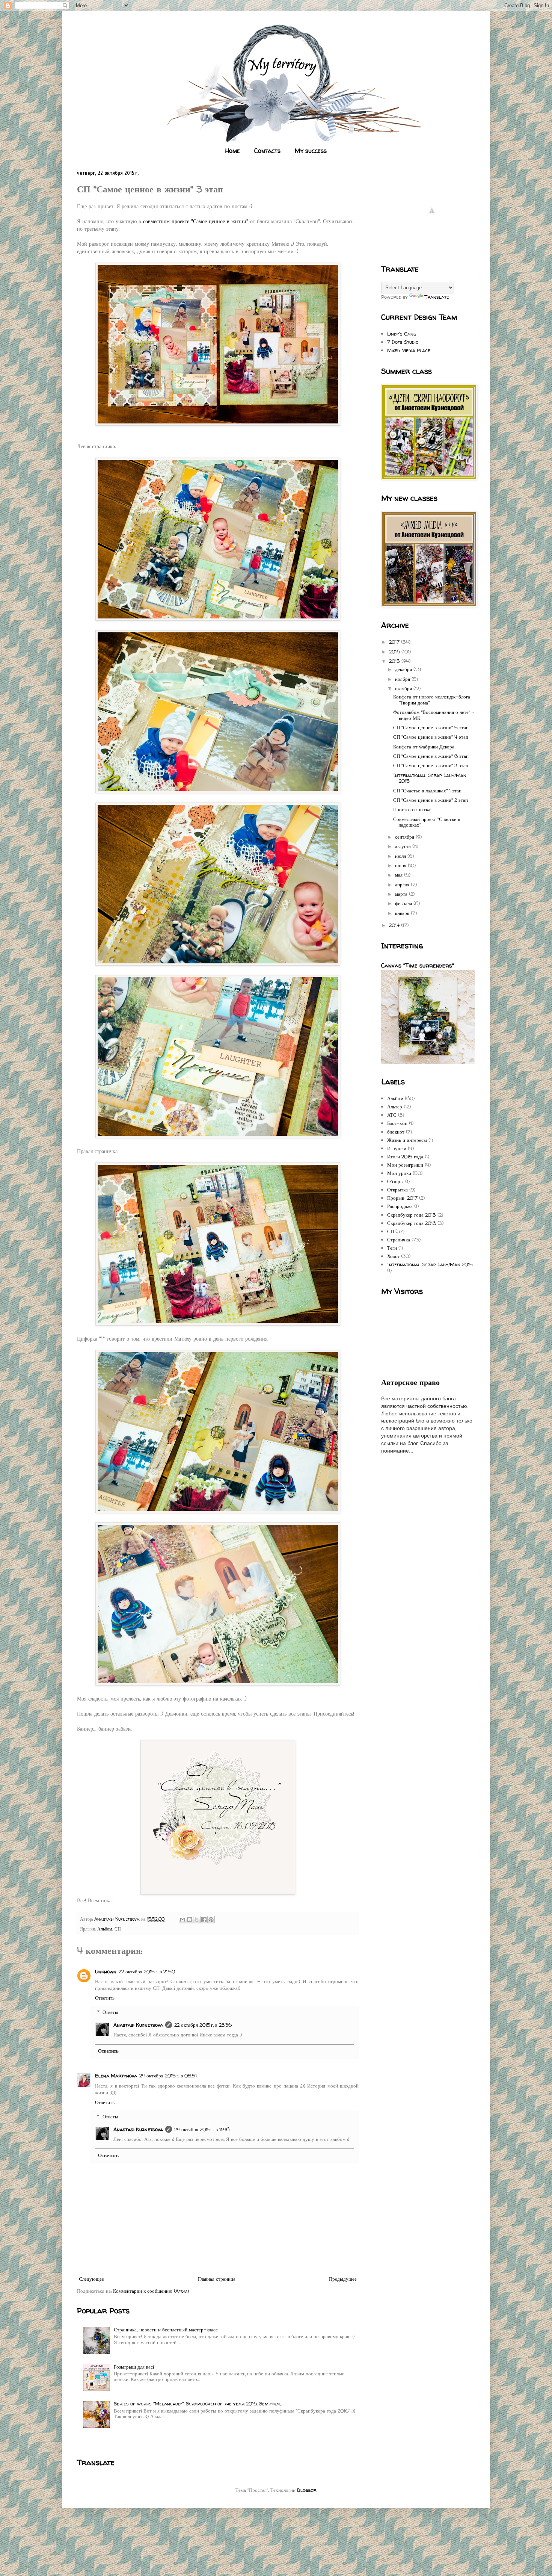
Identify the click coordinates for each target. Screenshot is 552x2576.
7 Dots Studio (403, 342)
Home (233, 151)
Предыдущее (343, 2279)
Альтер (395, 1107)
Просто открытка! (412, 809)
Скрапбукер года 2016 (412, 1223)
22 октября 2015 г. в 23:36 (203, 2025)
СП (118, 1929)
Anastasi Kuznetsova (138, 2025)
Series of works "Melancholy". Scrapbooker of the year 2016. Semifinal (198, 2404)
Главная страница (217, 2279)
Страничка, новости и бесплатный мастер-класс (166, 2330)
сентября (405, 837)
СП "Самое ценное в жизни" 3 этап (431, 765)
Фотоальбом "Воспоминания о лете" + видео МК (434, 715)
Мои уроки (399, 1173)
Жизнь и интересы (407, 1140)
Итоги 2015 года (405, 1156)
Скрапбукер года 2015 (412, 1215)
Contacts (267, 151)
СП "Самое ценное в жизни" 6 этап (431, 756)
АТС (392, 1115)
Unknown (106, 1971)
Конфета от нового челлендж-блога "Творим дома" (432, 700)
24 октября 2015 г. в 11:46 (202, 2129)
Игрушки (397, 1148)
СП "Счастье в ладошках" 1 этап (427, 791)
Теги (392, 1248)
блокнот (396, 1132)
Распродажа (400, 1206)
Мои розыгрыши (405, 1165)
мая (400, 875)
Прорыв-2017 (402, 1198)
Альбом (105, 1929)
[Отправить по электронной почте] (182, 1920)
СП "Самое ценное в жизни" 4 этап (431, 737)
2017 (395, 642)
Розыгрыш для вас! (134, 2367)
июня (401, 865)
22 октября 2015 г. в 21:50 (147, 1971)
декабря (404, 669)
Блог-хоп (397, 1123)
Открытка (397, 1190)
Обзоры (395, 1181)
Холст (393, 1256)
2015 (395, 661)
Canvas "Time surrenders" (418, 965)
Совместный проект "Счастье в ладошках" (427, 822)
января (403, 913)
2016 (395, 652)
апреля (403, 884)
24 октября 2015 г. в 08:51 (168, 2076)
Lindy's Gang (402, 334)
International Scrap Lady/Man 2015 (430, 778)
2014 (395, 925)
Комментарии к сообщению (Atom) (151, 2291)
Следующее (91, 2279)
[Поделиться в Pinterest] (211, 1920)
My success (311, 151)
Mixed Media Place (409, 350)
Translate (437, 297)
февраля (404, 903)
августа (404, 846)
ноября (403, 679)
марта (402, 894)
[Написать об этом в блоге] (190, 1920)
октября (404, 688)
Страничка (399, 1240)
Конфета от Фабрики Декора (424, 747)
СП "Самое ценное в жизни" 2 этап (431, 800)
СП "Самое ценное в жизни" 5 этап (431, 727)
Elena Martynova (116, 2076)
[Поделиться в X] (197, 1920)
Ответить (105, 1998)
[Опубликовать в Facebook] (204, 1920)
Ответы (110, 2012)
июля (401, 856)
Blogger (307, 2490)
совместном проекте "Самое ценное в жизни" (196, 221)
